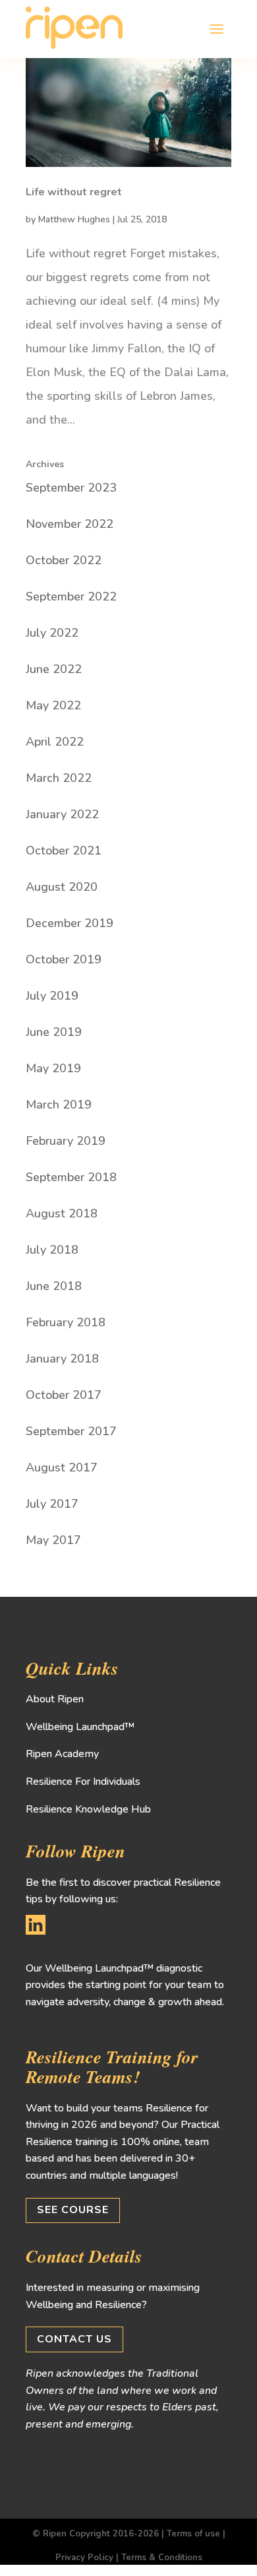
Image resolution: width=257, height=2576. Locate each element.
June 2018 (54, 1286)
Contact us (74, 2339)
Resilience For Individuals (83, 1782)
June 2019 (54, 1032)
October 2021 (64, 851)
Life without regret (74, 192)
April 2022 (55, 742)
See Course (73, 2210)
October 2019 (64, 959)
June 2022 (54, 669)
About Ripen (55, 1699)
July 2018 (52, 1250)
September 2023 (71, 488)
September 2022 (71, 596)
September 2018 (71, 1177)
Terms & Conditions (162, 2558)
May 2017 (53, 1540)
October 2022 (64, 560)
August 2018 (62, 1213)
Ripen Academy (62, 1754)
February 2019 (66, 1141)
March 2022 (59, 778)
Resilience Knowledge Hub (88, 1809)
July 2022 (52, 633)
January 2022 (62, 814)
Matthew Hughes (74, 219)
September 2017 (71, 1431)
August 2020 (62, 887)
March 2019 (59, 1105)
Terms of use (193, 2534)
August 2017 (62, 1467)
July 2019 (52, 996)
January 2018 (62, 1359)
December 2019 (70, 923)
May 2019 (53, 1068)
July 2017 (52, 1504)
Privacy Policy (84, 2558)
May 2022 (53, 705)
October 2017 (64, 1395)
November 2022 (70, 524)
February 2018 (66, 1322)
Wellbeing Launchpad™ (80, 1727)
